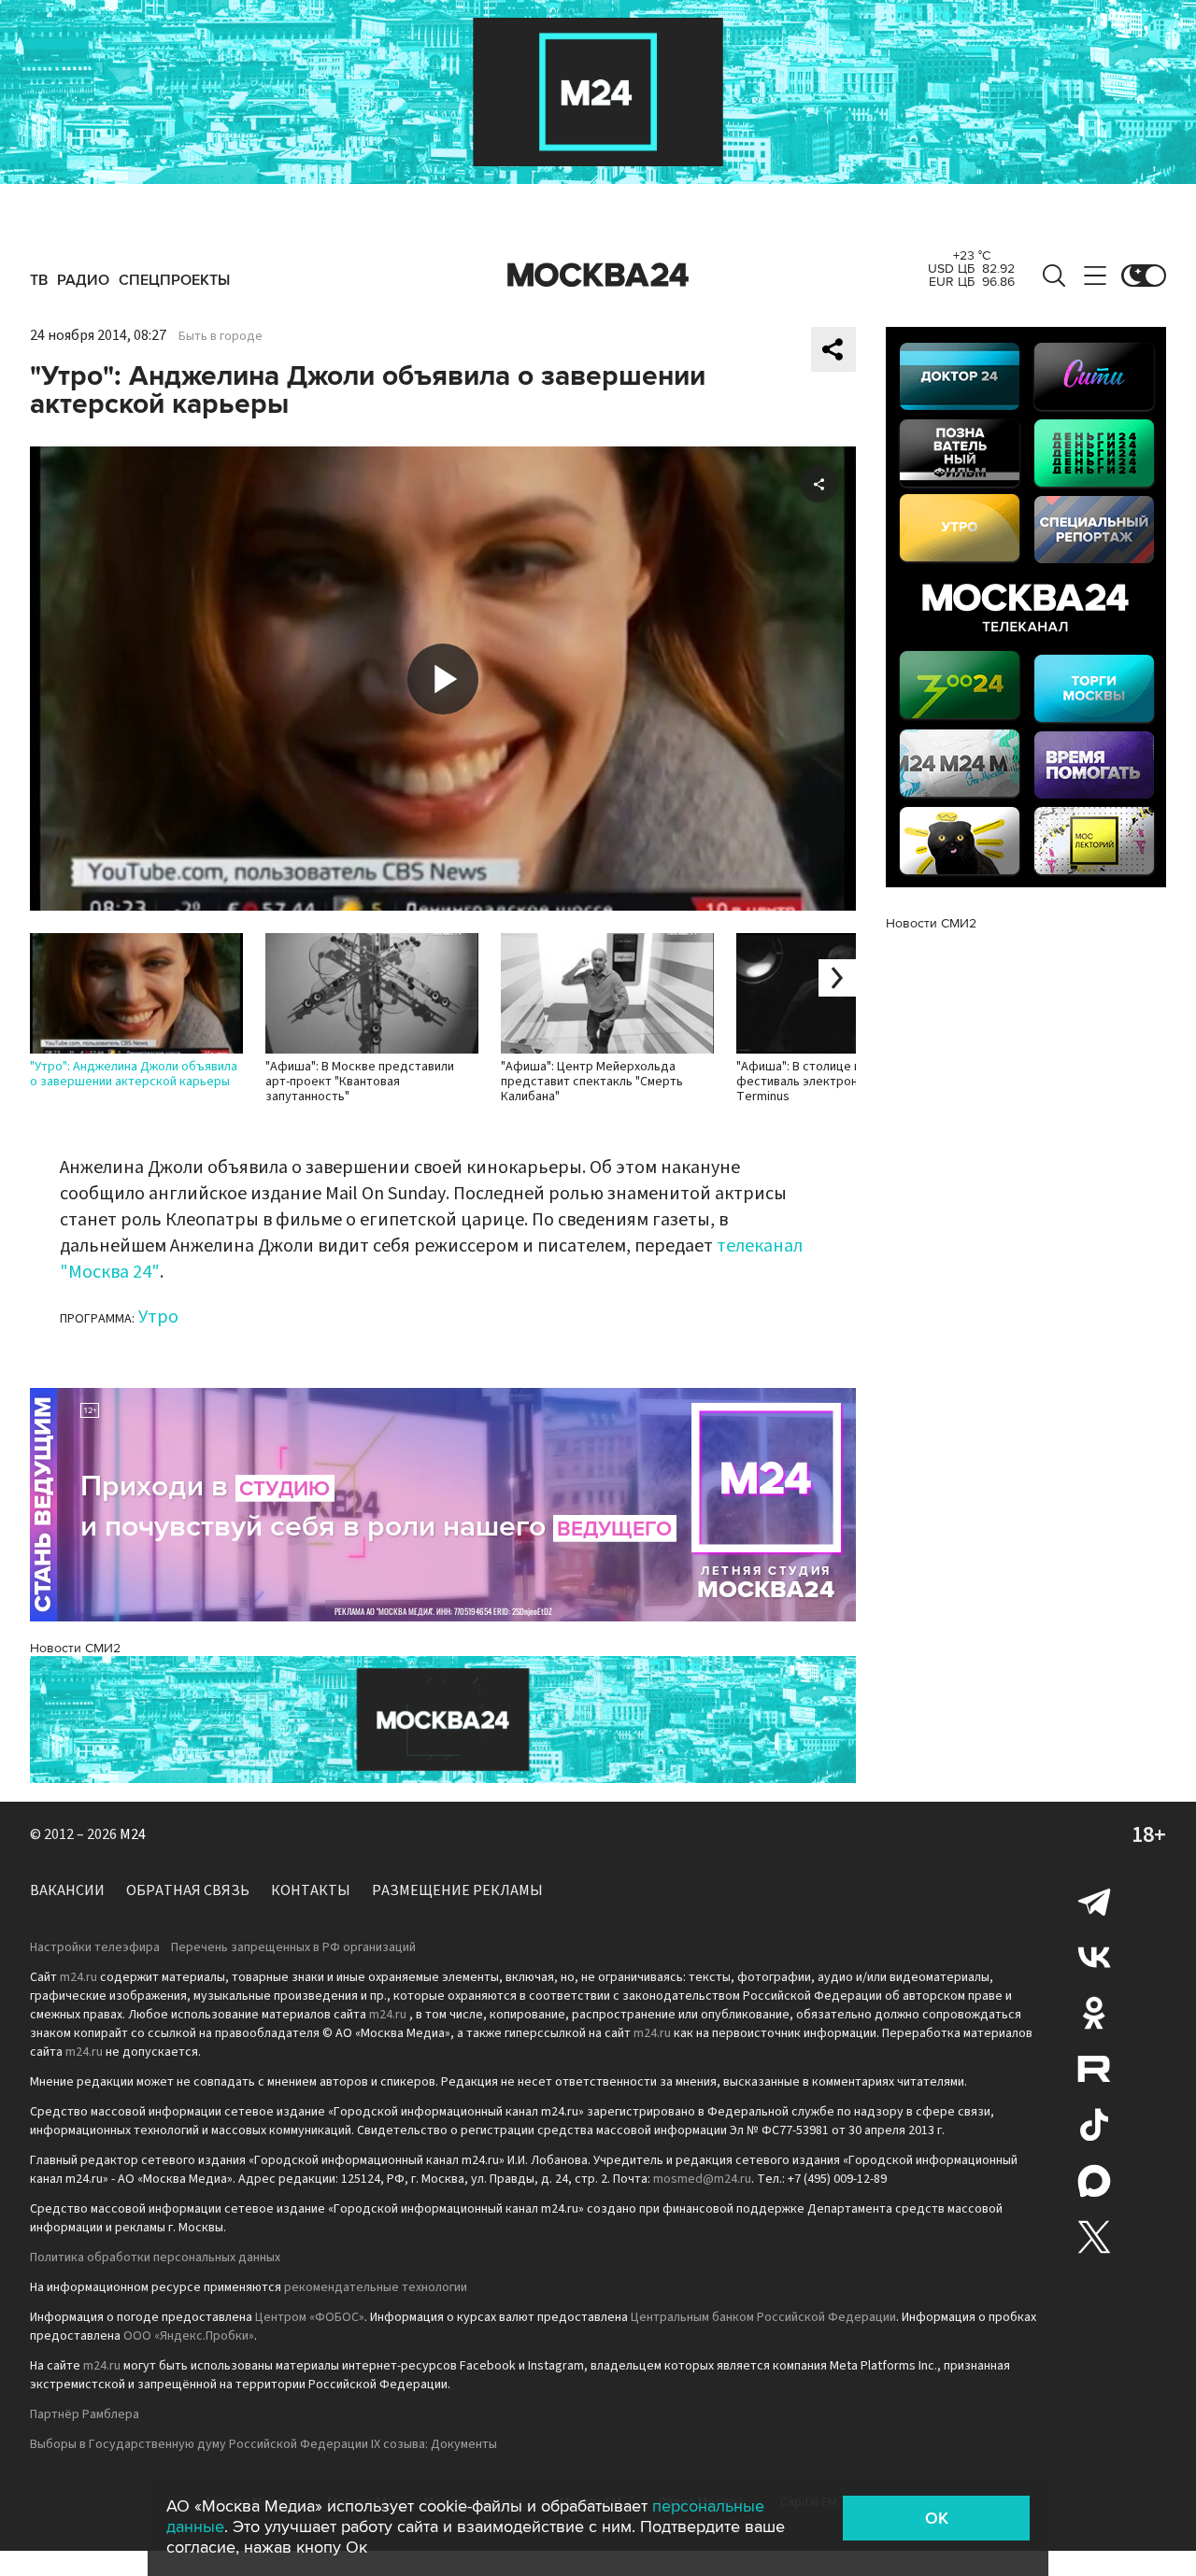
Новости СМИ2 (75, 1648)
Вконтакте (1094, 1957)
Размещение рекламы (457, 1890)
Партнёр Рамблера (85, 2414)
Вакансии (67, 1890)
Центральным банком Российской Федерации (763, 2317)
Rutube (1094, 2069)
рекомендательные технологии (376, 2287)
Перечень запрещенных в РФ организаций (293, 1947)
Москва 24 (598, 276)
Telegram (1094, 1901)
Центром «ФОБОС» (310, 2317)
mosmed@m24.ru (702, 2179)
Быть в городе (221, 336)
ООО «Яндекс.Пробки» (189, 2336)
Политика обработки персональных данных (155, 2258)
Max (1094, 2181)
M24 (133, 1834)
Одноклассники (1094, 2013)
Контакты (311, 1890)
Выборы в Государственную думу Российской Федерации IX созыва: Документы (263, 2444)
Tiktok (1094, 2125)
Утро (158, 1317)
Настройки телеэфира (95, 1947)
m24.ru (78, 1977)
